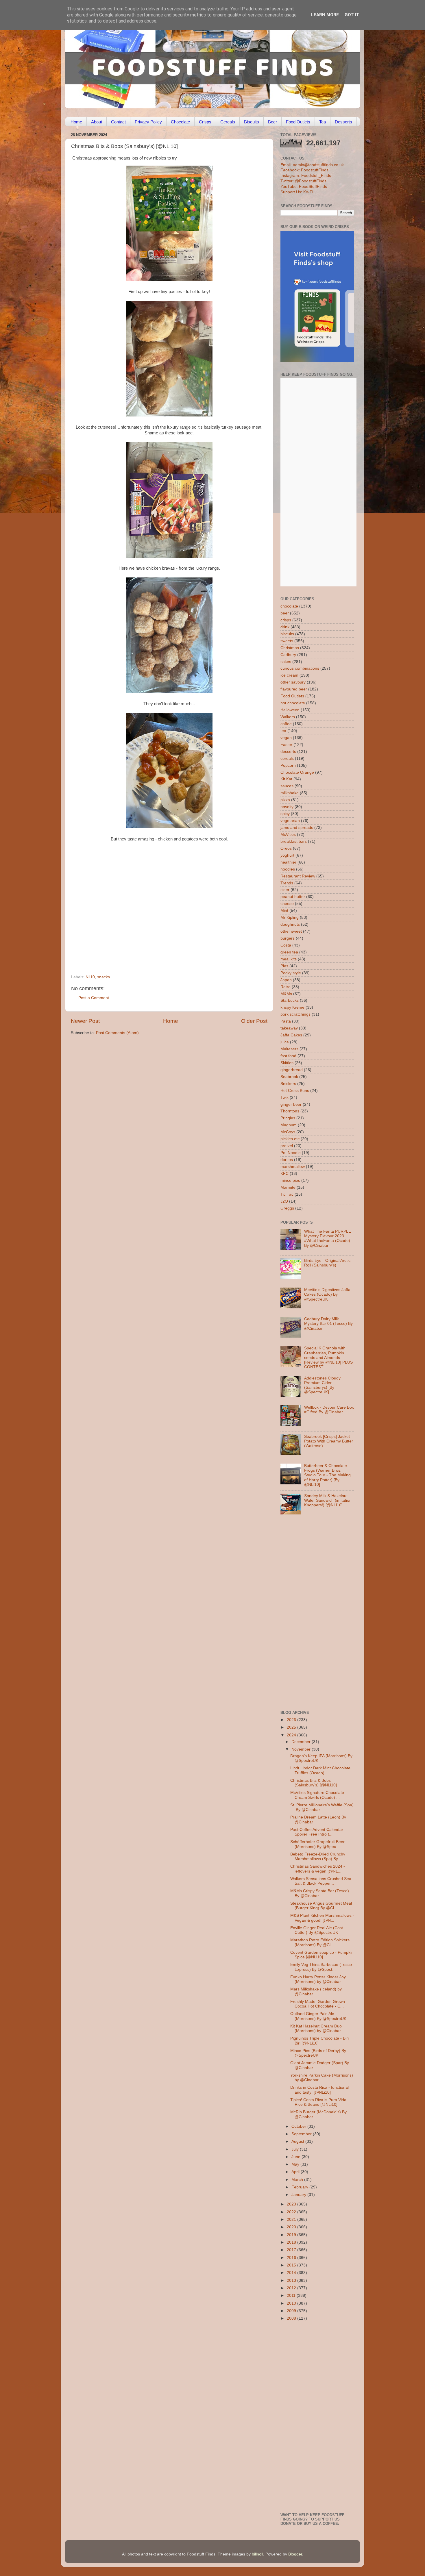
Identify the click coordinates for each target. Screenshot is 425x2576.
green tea (289, 952)
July (296, 2149)
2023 (292, 2204)
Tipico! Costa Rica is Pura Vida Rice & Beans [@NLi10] (318, 2102)
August (298, 2141)
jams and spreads (297, 828)
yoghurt (287, 855)
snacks (104, 977)
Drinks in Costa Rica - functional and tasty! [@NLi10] (319, 2090)
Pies (284, 966)
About (97, 122)
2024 (292, 1735)
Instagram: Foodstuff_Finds (306, 176)
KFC (284, 1174)
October (299, 2126)
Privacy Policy (148, 122)
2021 (292, 2219)
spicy (285, 814)
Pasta (286, 1021)
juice (285, 1042)
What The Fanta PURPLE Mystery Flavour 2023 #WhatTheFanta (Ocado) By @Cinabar (328, 1238)
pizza (285, 800)
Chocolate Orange (297, 772)
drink (285, 627)
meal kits (289, 959)
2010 (292, 2303)
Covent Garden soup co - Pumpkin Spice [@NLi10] (322, 1955)
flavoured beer (294, 689)
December (302, 1742)
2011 (292, 2296)
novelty (287, 807)
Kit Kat (286, 779)
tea (283, 731)
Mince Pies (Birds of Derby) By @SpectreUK (318, 2053)
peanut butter (293, 897)
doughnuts (290, 924)
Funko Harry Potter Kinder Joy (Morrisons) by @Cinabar (318, 1979)
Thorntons (290, 1111)
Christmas (290, 648)
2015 (292, 2265)
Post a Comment (94, 998)
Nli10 (90, 977)
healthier (288, 862)
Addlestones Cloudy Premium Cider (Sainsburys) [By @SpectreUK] (322, 1385)
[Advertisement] (158, 935)
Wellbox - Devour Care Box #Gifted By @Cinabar (329, 1410)
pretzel (287, 1146)
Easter (286, 745)
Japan (286, 980)
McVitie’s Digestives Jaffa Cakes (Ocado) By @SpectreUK (327, 1294)
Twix (284, 1098)
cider (285, 890)
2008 (292, 2318)
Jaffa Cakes (291, 1035)
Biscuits (252, 122)
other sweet (291, 931)
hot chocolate (293, 703)
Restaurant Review (298, 876)
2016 (292, 2258)
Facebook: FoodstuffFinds (304, 170)
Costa (286, 945)
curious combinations (300, 668)
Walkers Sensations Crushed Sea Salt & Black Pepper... (321, 1881)
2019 (292, 2235)
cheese (287, 904)
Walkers (288, 717)
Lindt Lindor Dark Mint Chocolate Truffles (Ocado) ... (320, 1770)
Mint (284, 911)
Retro (286, 987)
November (302, 1749)
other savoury (293, 682)
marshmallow (293, 1167)
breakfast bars (294, 841)
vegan (286, 738)
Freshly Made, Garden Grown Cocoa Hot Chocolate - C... (318, 2004)
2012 (292, 2288)
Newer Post (85, 1021)
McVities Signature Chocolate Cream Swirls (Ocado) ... (317, 1795)
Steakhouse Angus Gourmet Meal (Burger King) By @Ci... (321, 1906)
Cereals (228, 122)
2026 (292, 1720)
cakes (286, 662)
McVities (288, 835)
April (296, 2172)
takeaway (289, 1028)
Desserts (343, 122)
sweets (287, 641)
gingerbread (292, 1070)
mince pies (290, 1180)
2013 (292, 2280)
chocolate (289, 606)
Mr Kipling (290, 917)
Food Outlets (298, 122)
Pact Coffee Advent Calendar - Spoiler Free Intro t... (318, 1832)
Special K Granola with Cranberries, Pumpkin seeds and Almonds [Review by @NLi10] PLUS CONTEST (328, 1358)
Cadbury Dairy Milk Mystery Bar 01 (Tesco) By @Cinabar (328, 1324)
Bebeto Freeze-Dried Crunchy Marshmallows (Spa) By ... (318, 1856)
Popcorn (288, 765)
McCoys (288, 1132)
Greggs (287, 1208)
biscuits (287, 634)
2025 (292, 1727)
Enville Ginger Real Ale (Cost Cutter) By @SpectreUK (317, 1930)
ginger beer (291, 1104)
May (296, 2164)
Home (76, 122)
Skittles (287, 1063)
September (302, 2134)
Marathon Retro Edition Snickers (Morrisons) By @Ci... (320, 1942)
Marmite (288, 1187)
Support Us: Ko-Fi (297, 192)
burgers (288, 938)
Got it (352, 15)
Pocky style (291, 973)
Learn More (325, 15)
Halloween (290, 710)
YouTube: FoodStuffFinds (304, 187)
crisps (286, 620)
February (300, 2187)
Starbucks (290, 1000)
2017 (292, 2250)
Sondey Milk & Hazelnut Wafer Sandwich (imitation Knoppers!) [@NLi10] (328, 1500)
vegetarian (290, 821)
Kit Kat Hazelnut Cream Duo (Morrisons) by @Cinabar (316, 2028)
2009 (292, 2311)
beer (285, 613)
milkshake (290, 793)
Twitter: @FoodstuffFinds (303, 181)
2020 (292, 2227)
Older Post (254, 1021)
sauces (287, 786)
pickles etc (290, 1139)
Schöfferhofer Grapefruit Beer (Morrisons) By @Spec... (317, 1844)
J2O (284, 1201)
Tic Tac (287, 1194)
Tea (323, 122)
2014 (292, 2273)
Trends (287, 883)
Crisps (205, 122)
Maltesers (289, 1049)
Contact (118, 122)
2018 (292, 2242)
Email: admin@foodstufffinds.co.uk (312, 165)
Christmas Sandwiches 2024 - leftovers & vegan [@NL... (318, 1869)
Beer (272, 122)
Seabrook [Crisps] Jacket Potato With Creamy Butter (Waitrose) (329, 1441)
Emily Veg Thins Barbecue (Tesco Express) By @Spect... (321, 1967)
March (298, 2180)
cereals (287, 759)
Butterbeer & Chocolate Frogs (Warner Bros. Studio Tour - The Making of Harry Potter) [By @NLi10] (327, 1475)
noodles (288, 869)
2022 (292, 2212)
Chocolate (180, 122)
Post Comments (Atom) (117, 1033)
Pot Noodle (291, 1153)
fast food (288, 1056)
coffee (286, 724)
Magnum (289, 1125)
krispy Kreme (292, 1007)
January (299, 2195)
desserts (288, 752)
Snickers (288, 1084)
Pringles (288, 1118)
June (296, 2157)
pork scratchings (295, 1014)
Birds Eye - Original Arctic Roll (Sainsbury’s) (327, 1263)
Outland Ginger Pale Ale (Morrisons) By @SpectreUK (318, 2016)
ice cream (289, 675)
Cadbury (288, 655)
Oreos (286, 848)
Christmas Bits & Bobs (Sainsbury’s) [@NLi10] (314, 1783)
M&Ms (286, 994)
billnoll (257, 2554)
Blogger (295, 2554)
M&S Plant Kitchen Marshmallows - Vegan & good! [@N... (322, 1918)
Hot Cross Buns (295, 1091)
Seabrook (289, 1077)
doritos (287, 1160)
